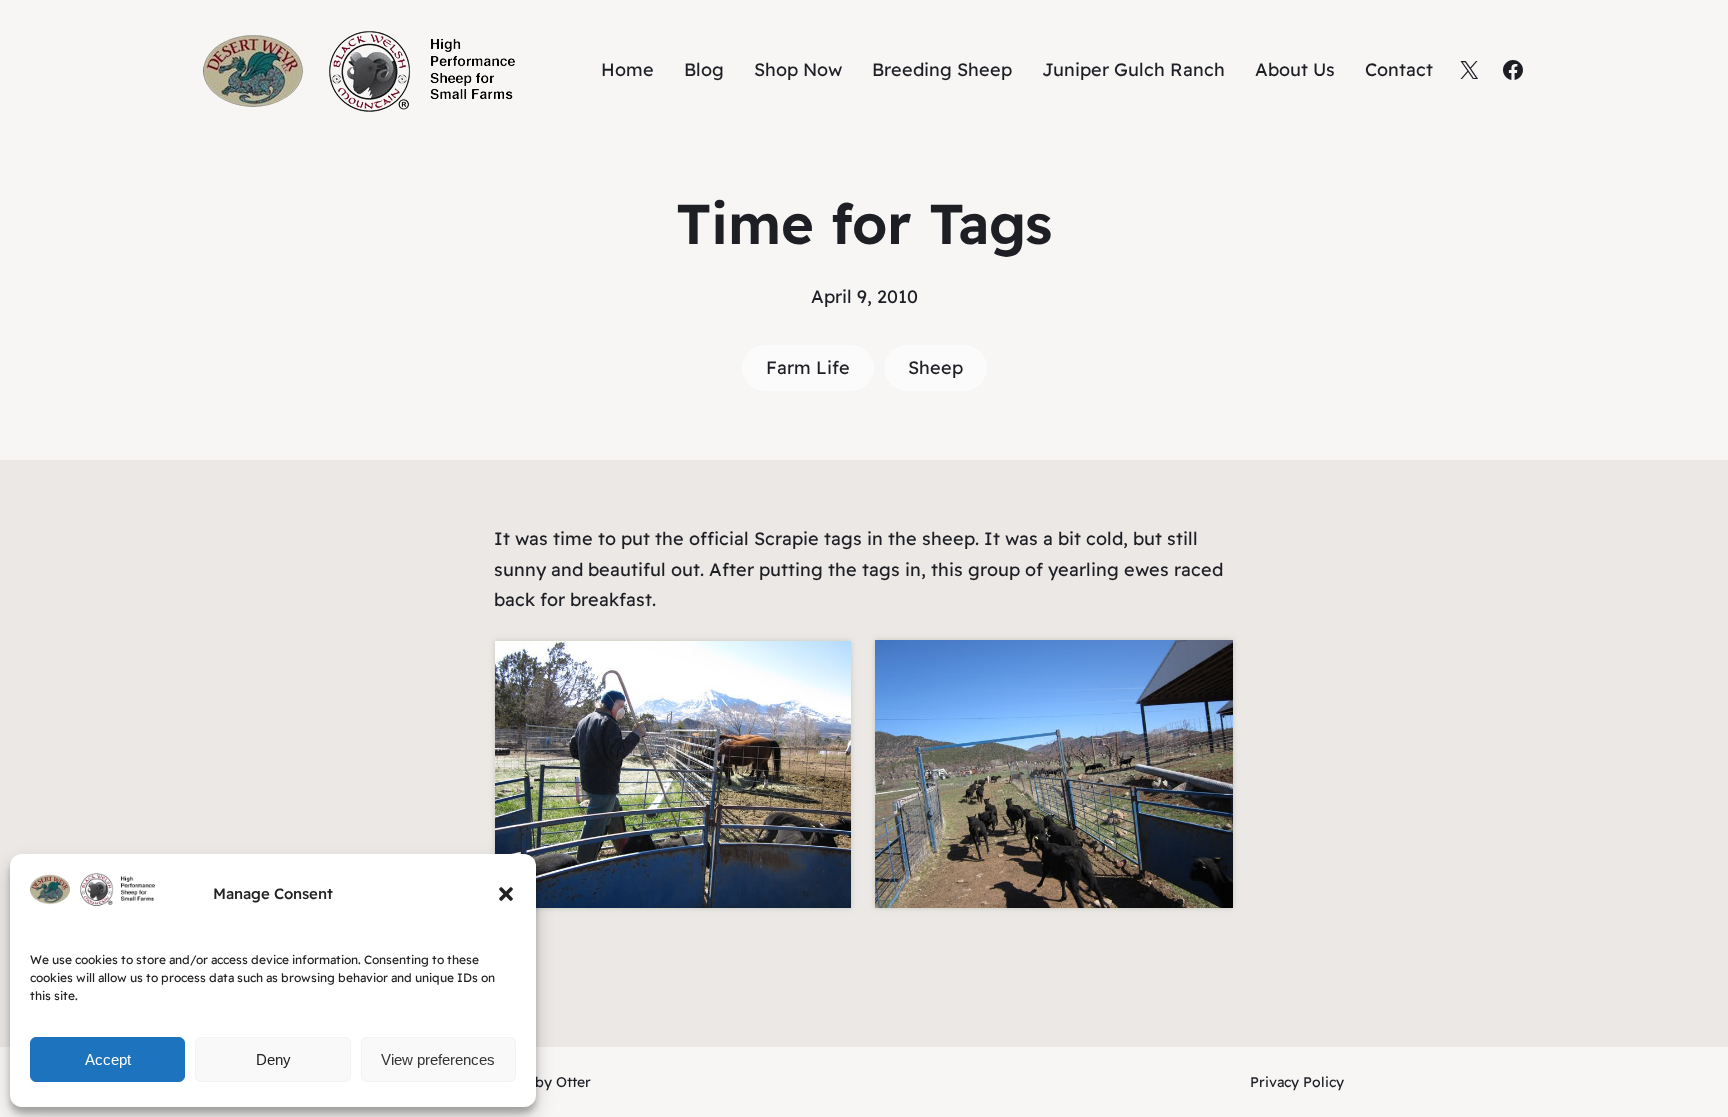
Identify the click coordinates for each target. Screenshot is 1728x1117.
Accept (108, 1059)
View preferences (438, 1059)
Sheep (935, 367)
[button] (506, 894)
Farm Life (808, 367)
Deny (273, 1059)
